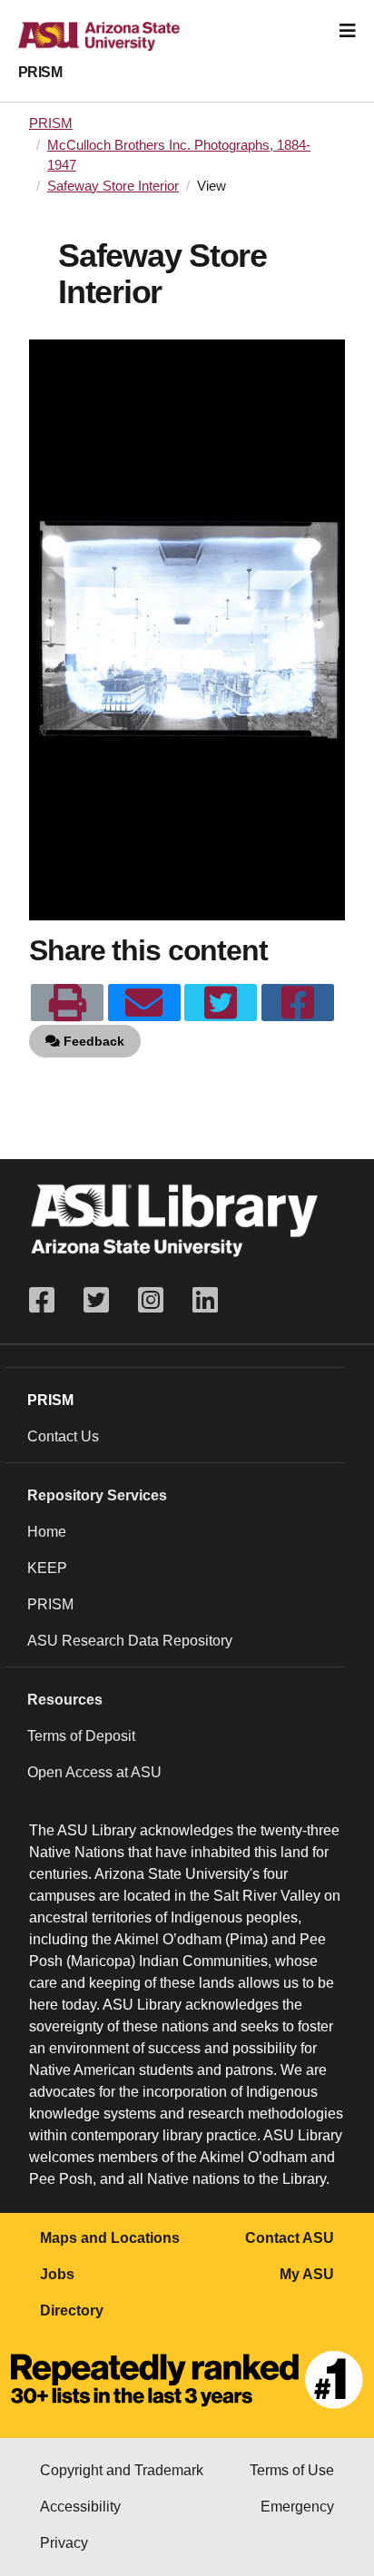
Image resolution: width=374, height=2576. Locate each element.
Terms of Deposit (81, 1736)
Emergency (297, 2507)
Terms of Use (292, 2470)
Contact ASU (290, 2238)
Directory (72, 2311)
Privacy (64, 2543)
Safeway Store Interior (113, 186)
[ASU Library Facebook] (49, 1300)
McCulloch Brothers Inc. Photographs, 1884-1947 (179, 155)
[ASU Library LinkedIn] (205, 1300)
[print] (67, 1003)
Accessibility (80, 2507)
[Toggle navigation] (348, 31)
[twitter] (221, 1003)
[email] (144, 1003)
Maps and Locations (110, 2238)
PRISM (40, 72)
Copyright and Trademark (122, 2470)
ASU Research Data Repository (130, 1641)
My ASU (307, 2274)
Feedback (92, 1041)
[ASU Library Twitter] (96, 1300)
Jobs (57, 2274)
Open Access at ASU (94, 1772)
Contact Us (63, 1436)
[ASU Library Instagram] (151, 1300)
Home (47, 1532)
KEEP (47, 1568)
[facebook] (298, 1003)
